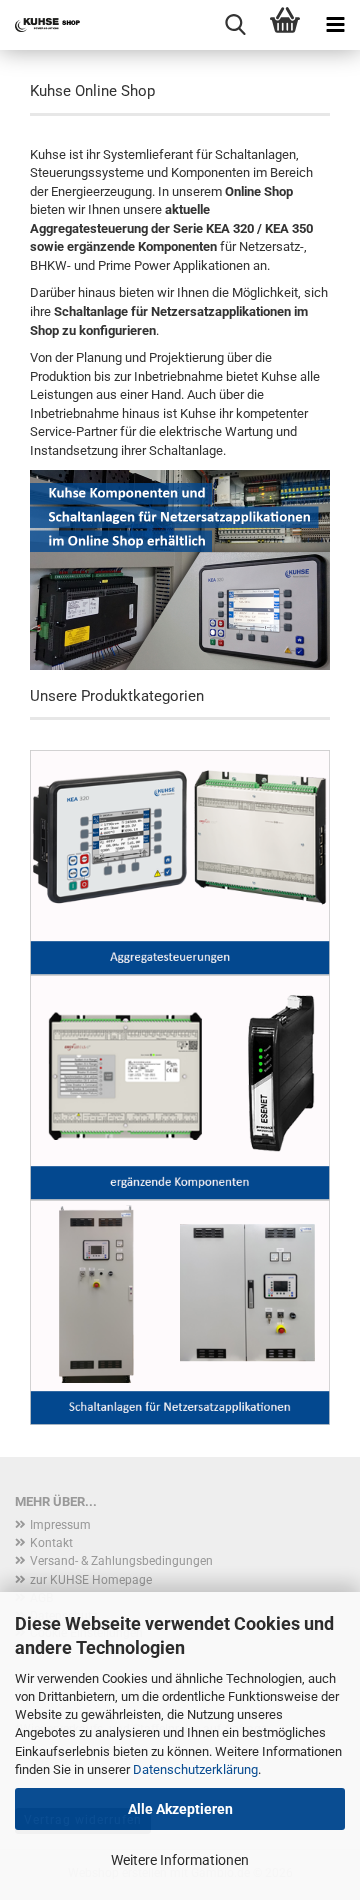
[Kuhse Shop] (40, 25)
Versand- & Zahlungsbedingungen (121, 1561)
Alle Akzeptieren (180, 1809)
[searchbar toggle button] (235, 25)
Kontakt (51, 1543)
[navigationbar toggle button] (335, 25)
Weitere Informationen (180, 1860)
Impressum (60, 1525)
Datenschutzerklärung (195, 1769)
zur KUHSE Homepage (91, 1580)
